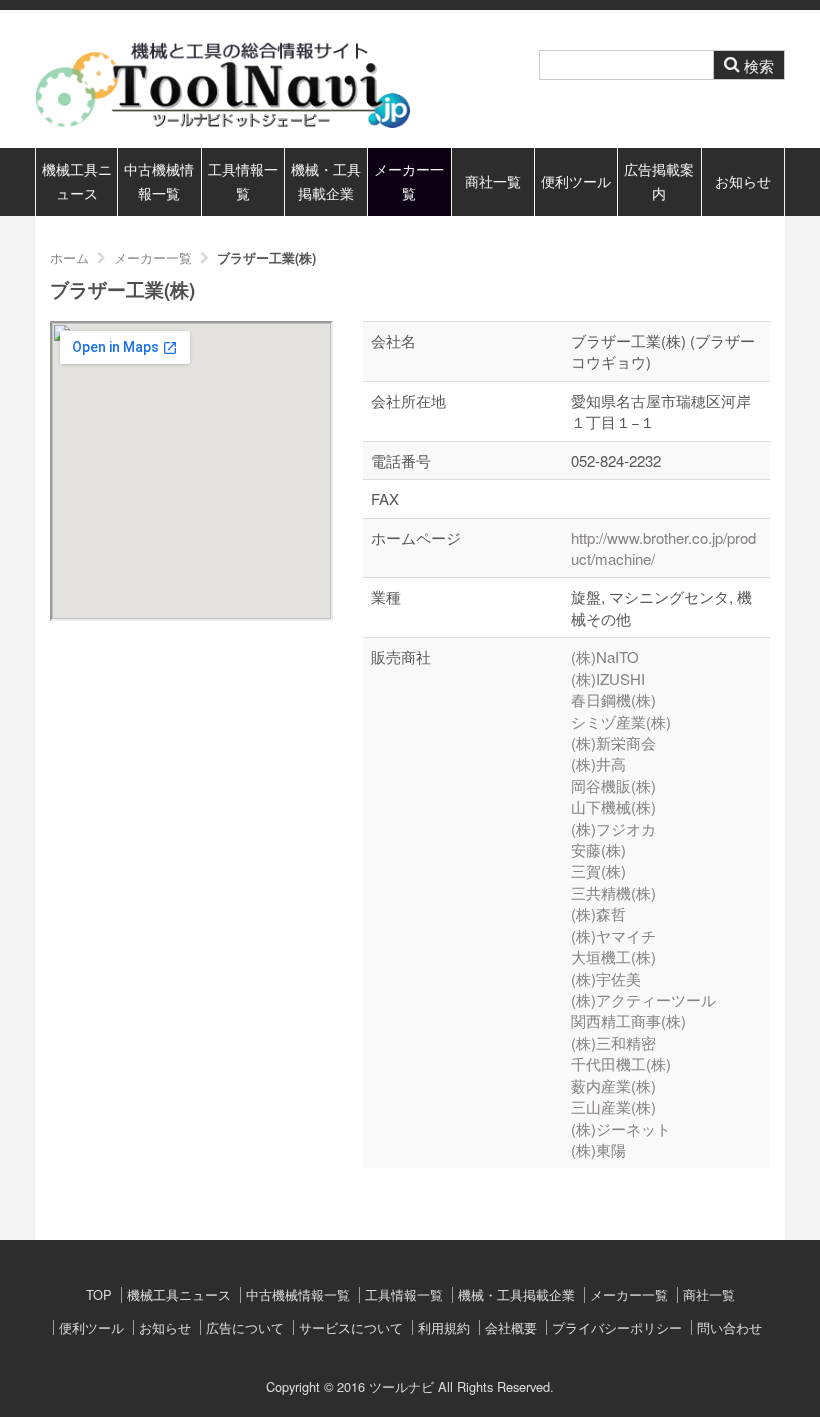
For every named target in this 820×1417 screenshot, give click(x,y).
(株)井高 (598, 763)
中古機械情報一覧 (159, 181)
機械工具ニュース (77, 181)
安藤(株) (598, 849)
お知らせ (743, 181)
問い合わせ (729, 1327)
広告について (245, 1327)
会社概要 (511, 1327)
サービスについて (351, 1327)
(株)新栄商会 (613, 742)
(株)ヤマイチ (613, 935)
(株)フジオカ (613, 828)
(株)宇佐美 (606, 978)
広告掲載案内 (659, 181)
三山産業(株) (613, 1106)
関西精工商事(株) (628, 1020)
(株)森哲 (598, 913)
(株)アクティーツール (643, 999)
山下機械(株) (613, 806)
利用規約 (444, 1327)
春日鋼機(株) (613, 699)
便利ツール (576, 181)
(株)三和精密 (613, 1042)
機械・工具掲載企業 (326, 181)
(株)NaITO (605, 656)
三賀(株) (598, 870)
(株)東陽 (598, 1149)
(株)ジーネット (621, 1128)
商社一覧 (493, 181)
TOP (99, 1294)
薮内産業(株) (613, 1085)
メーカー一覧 (409, 181)
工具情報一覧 (243, 181)
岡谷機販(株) (613, 785)
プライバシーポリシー (617, 1327)
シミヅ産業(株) (621, 721)
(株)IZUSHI (608, 678)
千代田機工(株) (621, 1063)
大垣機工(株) (613, 956)
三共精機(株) (613, 892)
